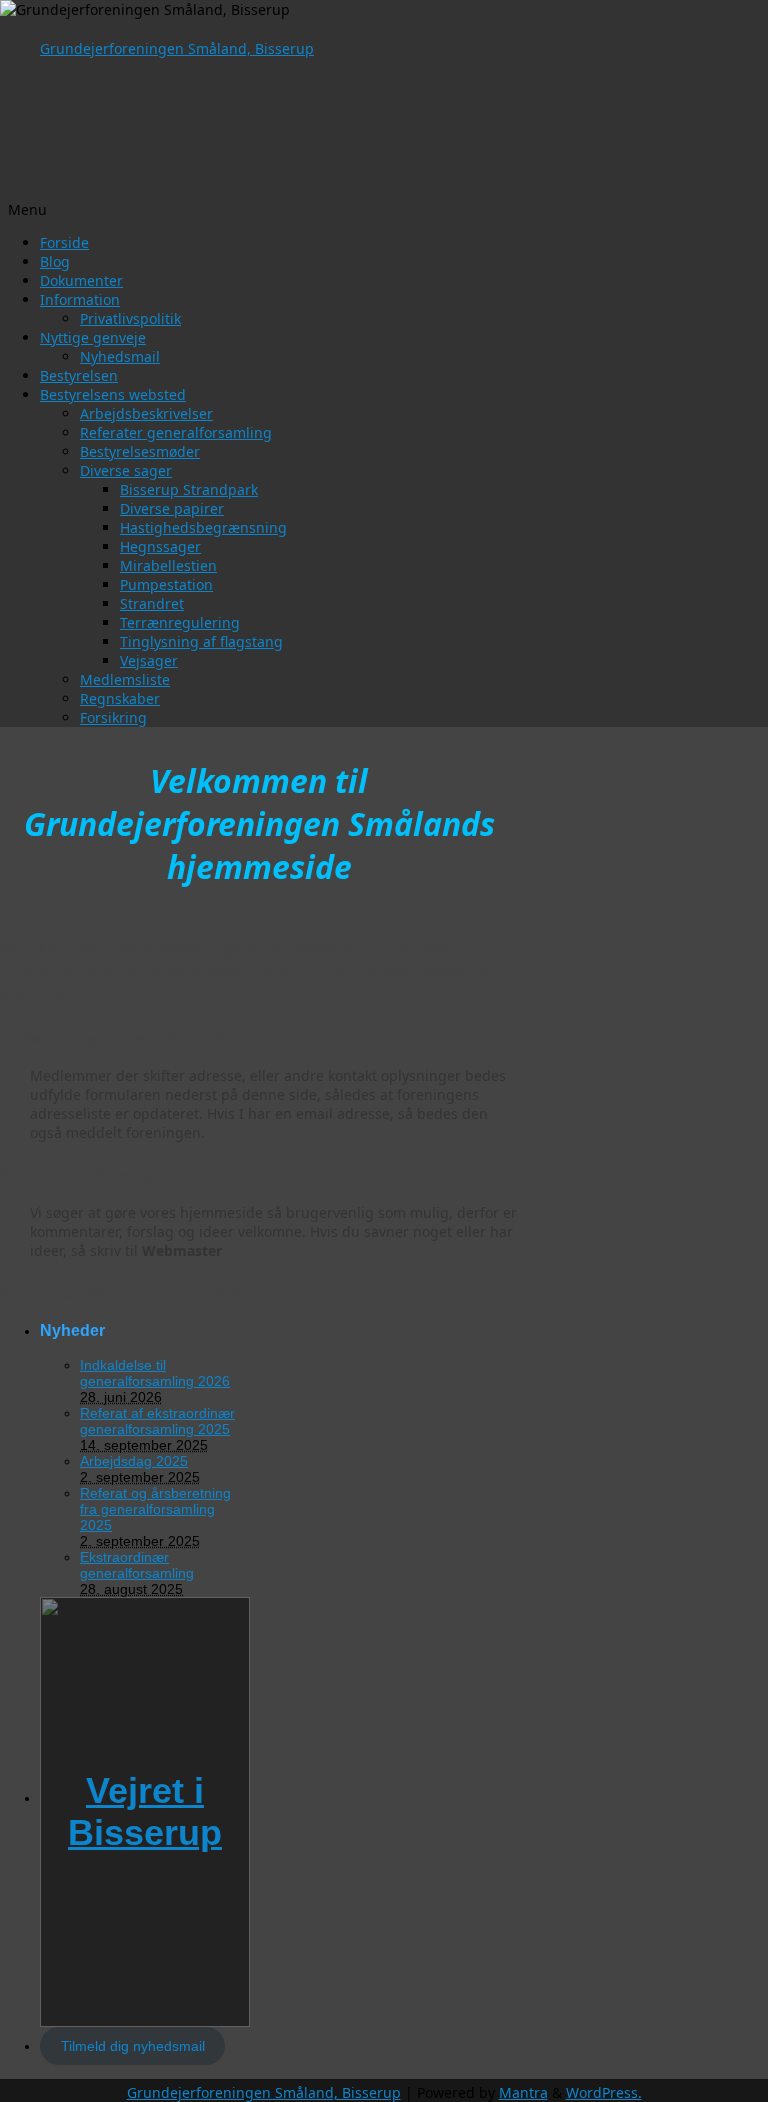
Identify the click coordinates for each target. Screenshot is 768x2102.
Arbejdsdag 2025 (134, 1461)
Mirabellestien (168, 565)
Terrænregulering (180, 622)
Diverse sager (126, 470)
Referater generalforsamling (176, 432)
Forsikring (113, 717)
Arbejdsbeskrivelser (146, 413)
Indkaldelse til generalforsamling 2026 (155, 1373)
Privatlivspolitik (130, 318)
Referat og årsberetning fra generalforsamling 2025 (155, 1509)
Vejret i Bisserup (145, 1811)
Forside (64, 242)
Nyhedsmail (120, 356)
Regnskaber (120, 698)
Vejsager (149, 660)
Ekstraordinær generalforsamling (137, 1565)
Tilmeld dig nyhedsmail (133, 2046)
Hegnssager (160, 546)
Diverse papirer (172, 508)
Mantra (523, 2092)
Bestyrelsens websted (113, 394)
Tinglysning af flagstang (201, 641)
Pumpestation (166, 584)
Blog (55, 261)
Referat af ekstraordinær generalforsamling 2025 (157, 1421)
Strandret (152, 603)
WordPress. (604, 2092)
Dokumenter (81, 280)
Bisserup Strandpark (189, 489)
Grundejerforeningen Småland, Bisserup (177, 48)
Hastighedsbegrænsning (203, 527)
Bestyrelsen (79, 375)
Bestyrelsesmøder (140, 451)
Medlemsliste (125, 679)
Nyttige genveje (93, 337)
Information (80, 299)
